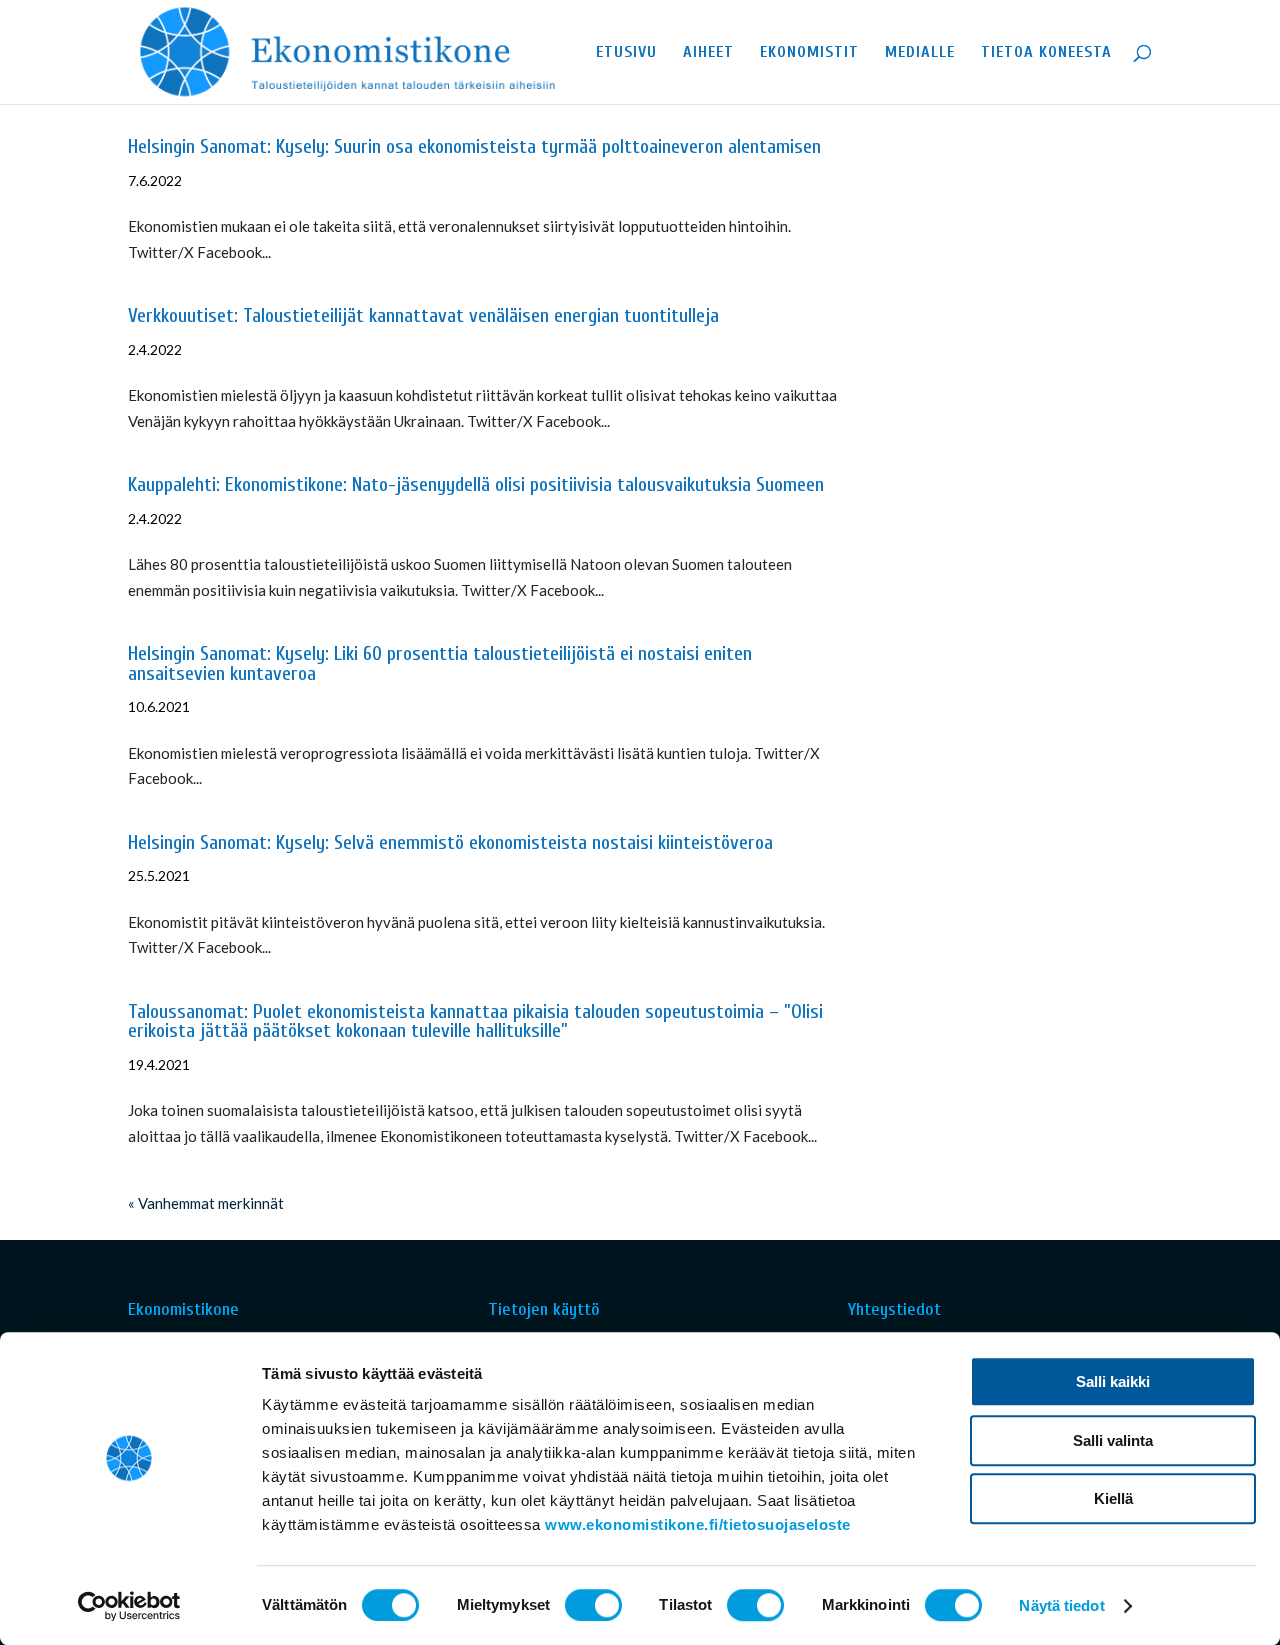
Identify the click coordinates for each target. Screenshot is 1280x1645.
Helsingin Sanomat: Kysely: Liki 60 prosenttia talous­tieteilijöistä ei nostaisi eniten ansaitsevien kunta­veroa (440, 664)
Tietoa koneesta (1046, 53)
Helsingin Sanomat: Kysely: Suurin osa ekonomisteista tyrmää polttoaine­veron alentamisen (474, 147)
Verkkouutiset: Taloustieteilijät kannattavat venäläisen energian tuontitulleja (423, 316)
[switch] (593, 1605)
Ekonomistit (809, 53)
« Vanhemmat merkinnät (206, 1203)
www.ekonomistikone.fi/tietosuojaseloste (698, 1524)
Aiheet (708, 53)
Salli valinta (1113, 1440)
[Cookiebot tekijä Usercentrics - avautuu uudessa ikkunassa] (129, 1606)
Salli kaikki (1113, 1381)
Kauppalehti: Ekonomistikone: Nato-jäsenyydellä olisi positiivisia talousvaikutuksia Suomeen (476, 485)
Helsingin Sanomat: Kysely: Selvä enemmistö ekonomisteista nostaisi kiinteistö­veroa (450, 843)
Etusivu (626, 53)
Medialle (920, 53)
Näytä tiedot (1061, 1605)
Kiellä (1113, 1498)
